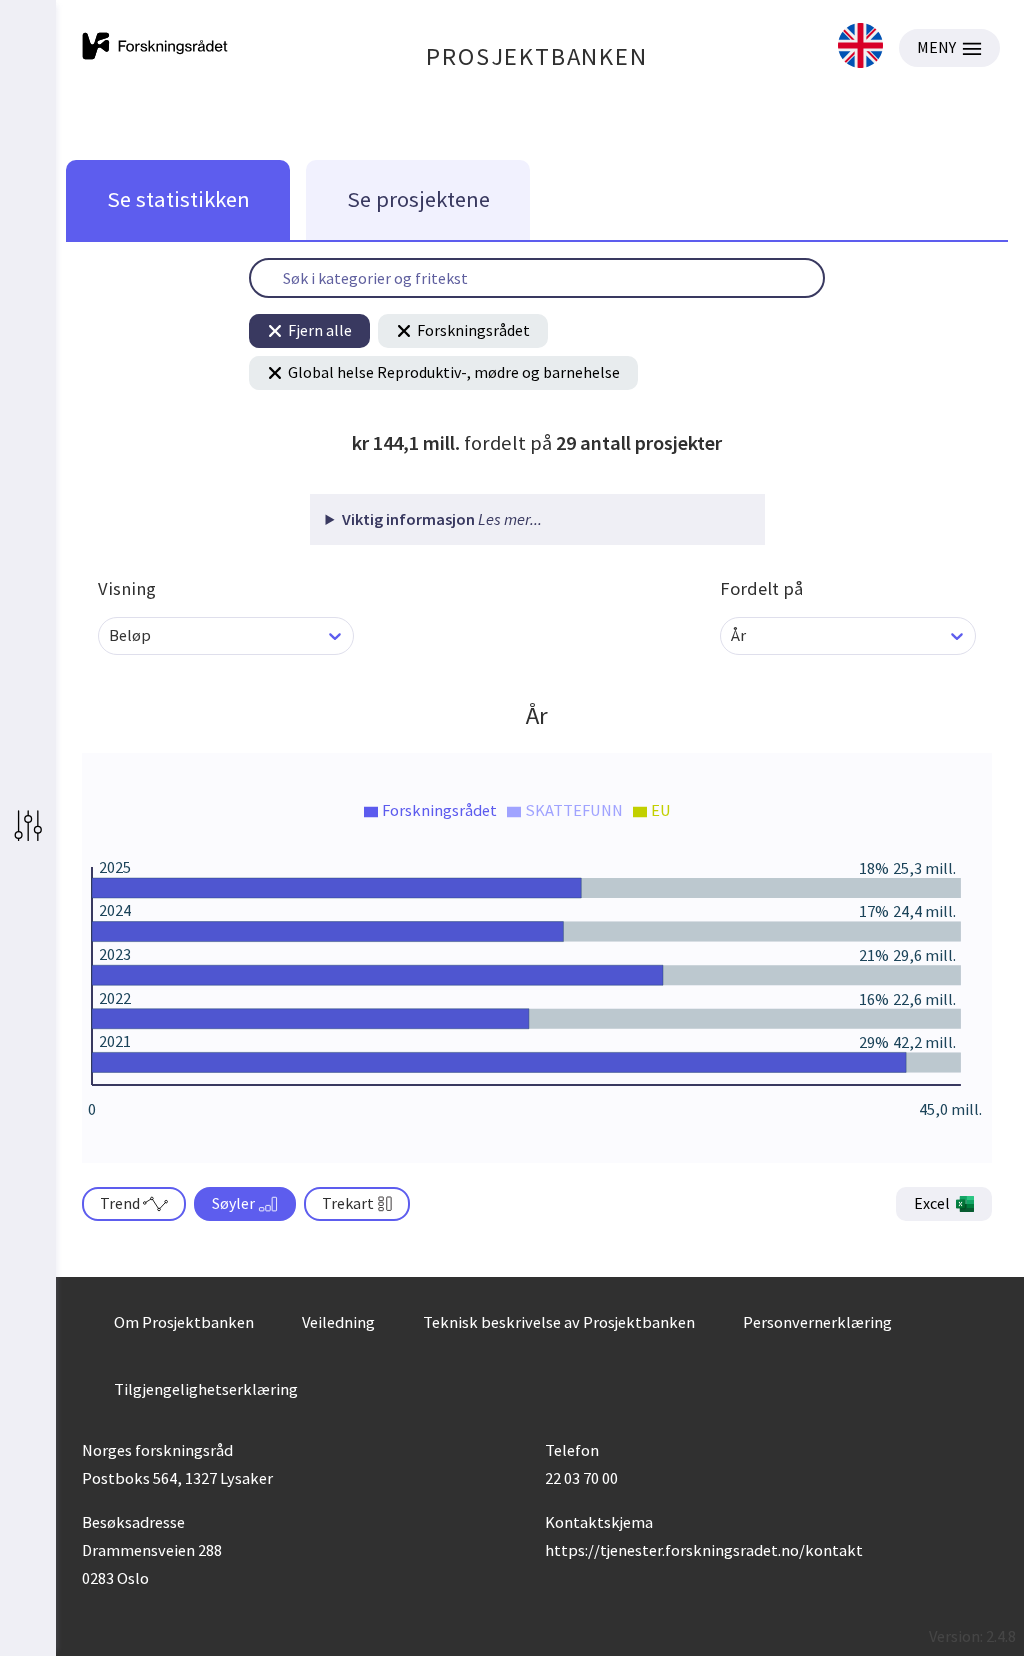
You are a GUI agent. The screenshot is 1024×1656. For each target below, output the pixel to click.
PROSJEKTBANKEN (536, 56)
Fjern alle (320, 330)
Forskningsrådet (473, 330)
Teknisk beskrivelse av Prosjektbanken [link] (559, 1322)
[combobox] (110, 635)
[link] (860, 47)
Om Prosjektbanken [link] (184, 1322)
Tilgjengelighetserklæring (206, 1389)
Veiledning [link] (338, 1322)
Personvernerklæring (817, 1322)
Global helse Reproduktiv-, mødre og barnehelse (454, 372)
